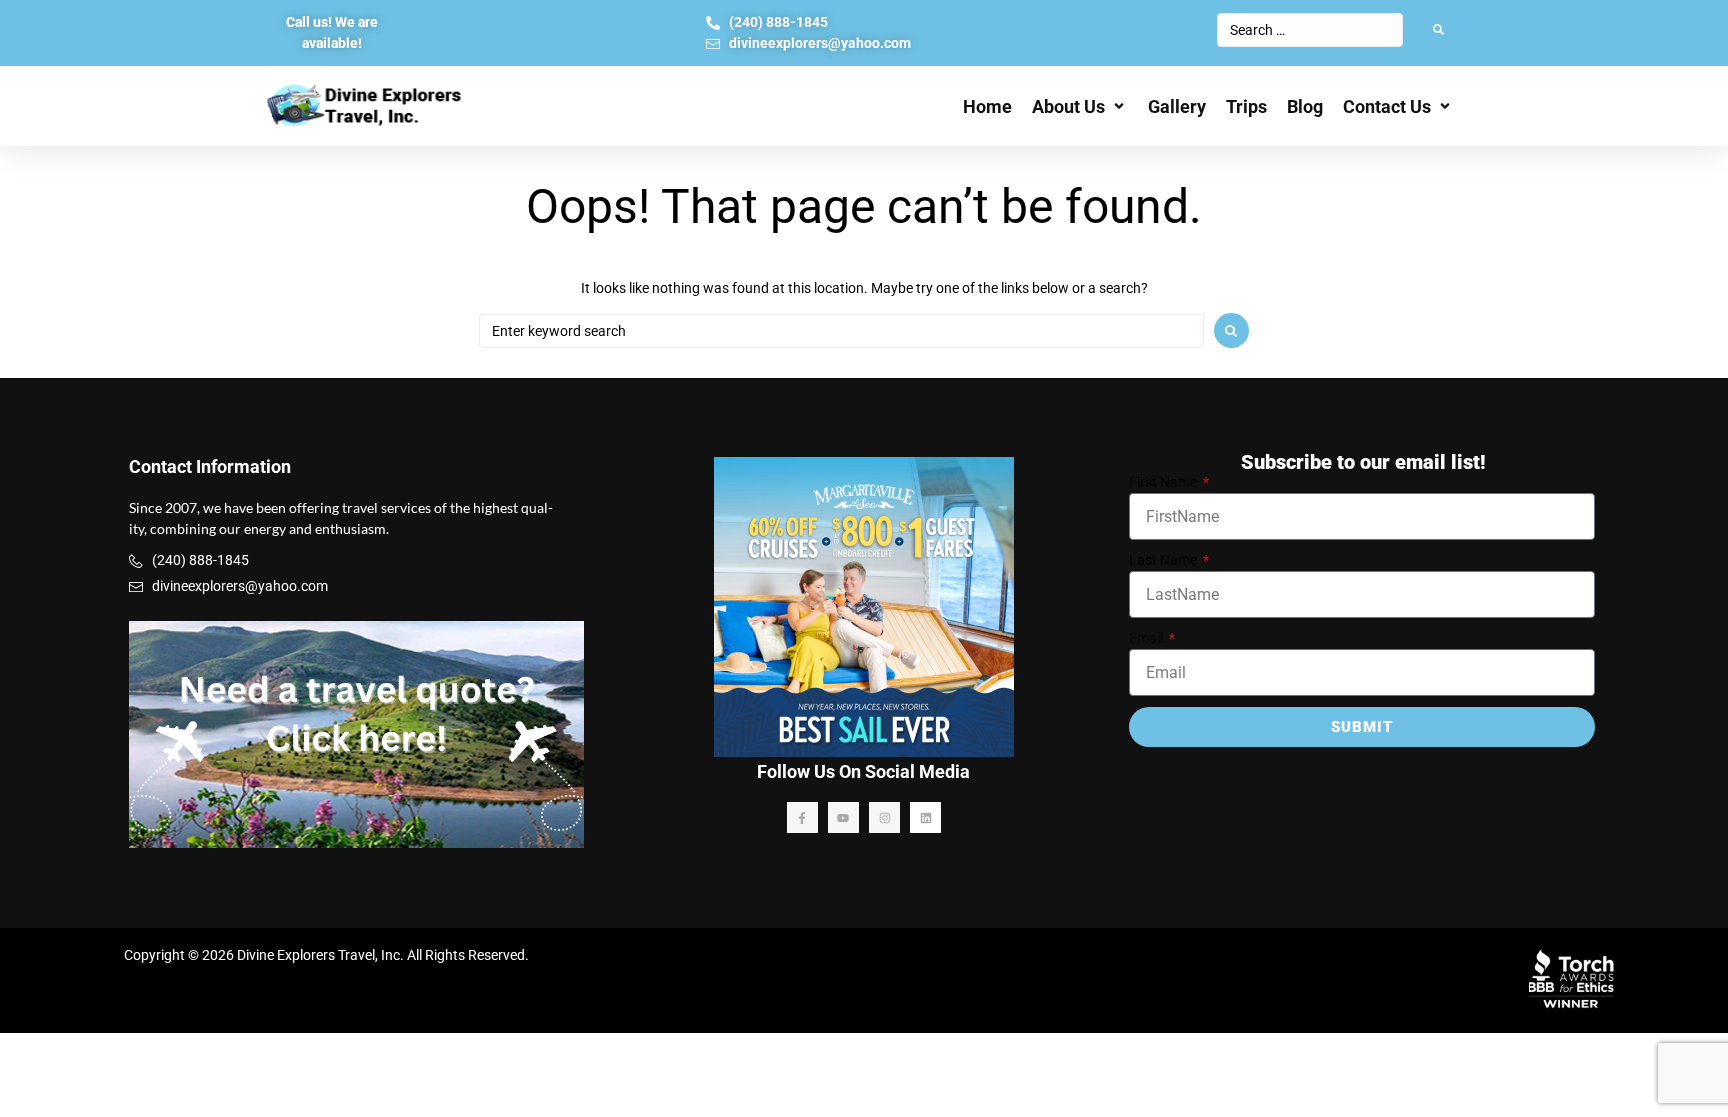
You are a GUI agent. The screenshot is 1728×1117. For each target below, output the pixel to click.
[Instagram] (884, 817)
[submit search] (1438, 29)
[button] (1080, 106)
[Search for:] (841, 331)
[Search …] (1310, 30)
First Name (1164, 482)
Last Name (1164, 560)
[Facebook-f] (802, 817)
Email (1147, 638)
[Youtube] (843, 817)
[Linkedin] (925, 817)
